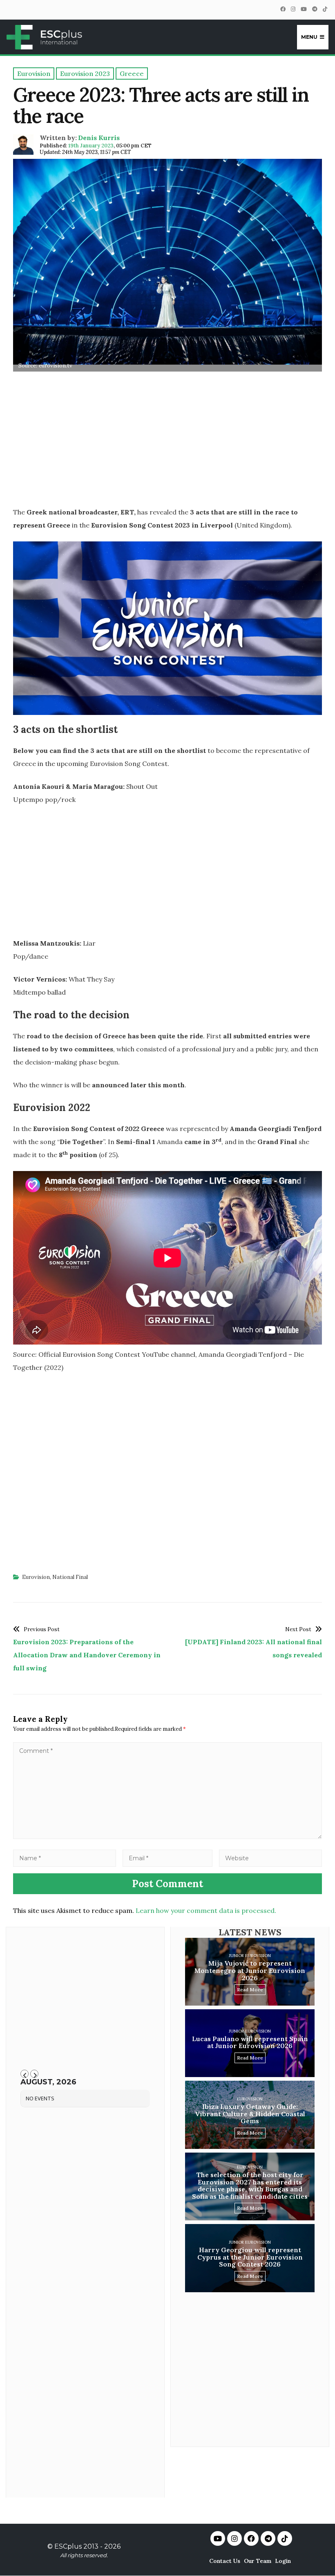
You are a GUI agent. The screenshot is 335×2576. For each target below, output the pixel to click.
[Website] (270, 1858)
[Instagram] (293, 9)
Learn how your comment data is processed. (206, 1910)
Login (283, 2561)
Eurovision (36, 1577)
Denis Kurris (99, 138)
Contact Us (225, 2561)
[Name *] (65, 1858)
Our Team (258, 2561)
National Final (70, 1577)
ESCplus (68, 2546)
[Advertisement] (167, 442)
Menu (309, 37)
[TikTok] (325, 9)
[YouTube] (304, 9)
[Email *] (167, 1858)
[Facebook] (283, 9)
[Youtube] (218, 2538)
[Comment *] (167, 1837)
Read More (250, 1989)
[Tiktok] (285, 2538)
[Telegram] (315, 9)
